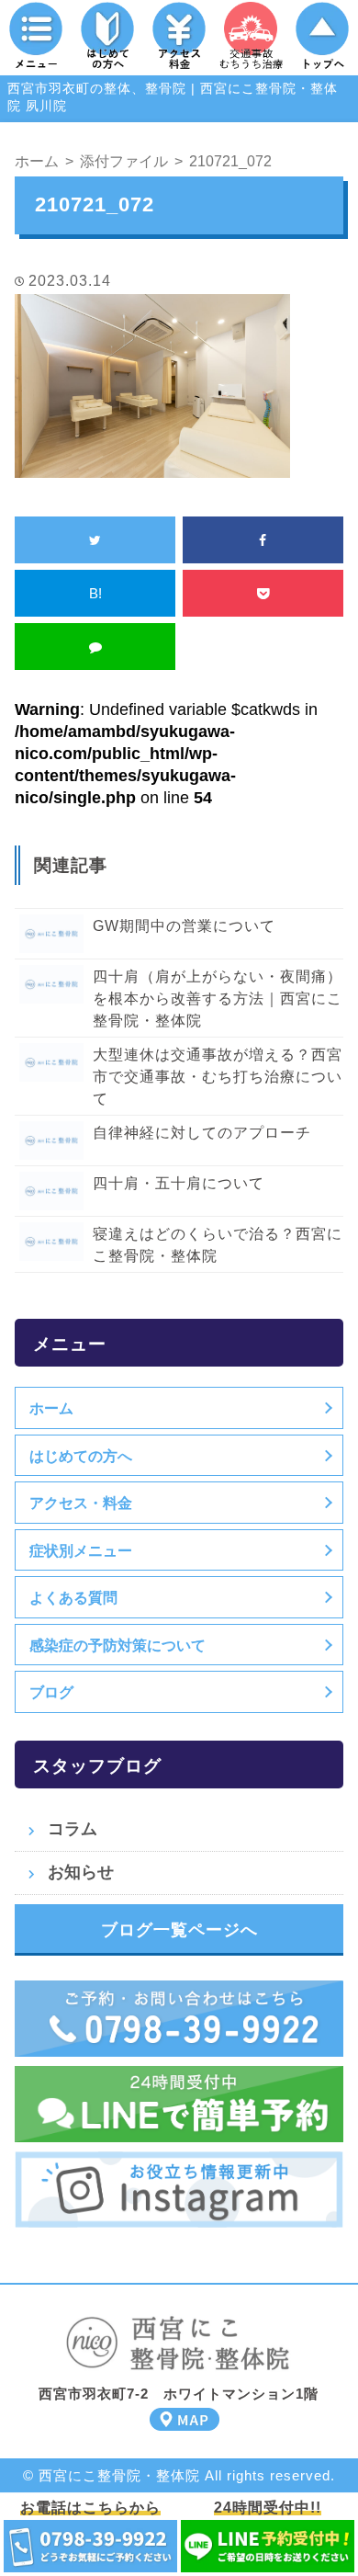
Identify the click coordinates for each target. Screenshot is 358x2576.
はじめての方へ (81, 1456)
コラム (73, 1829)
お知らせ (81, 1872)
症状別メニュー (81, 1550)
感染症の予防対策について (117, 1645)
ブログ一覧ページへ (179, 1930)
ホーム (51, 1408)
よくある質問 (73, 1597)
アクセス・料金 (81, 1503)
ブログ (51, 1692)
